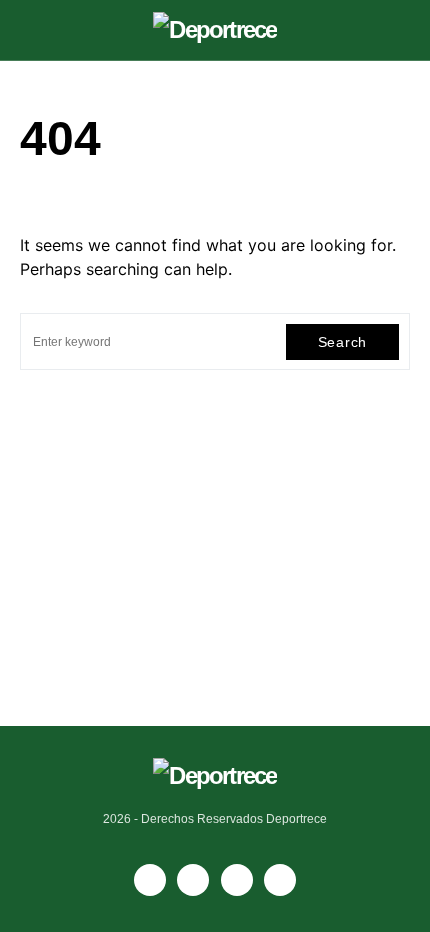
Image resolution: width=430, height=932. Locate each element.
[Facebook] (150, 880)
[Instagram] (237, 880)
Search (342, 342)
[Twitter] (280, 880)
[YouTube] (193, 880)
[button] (26, 30)
